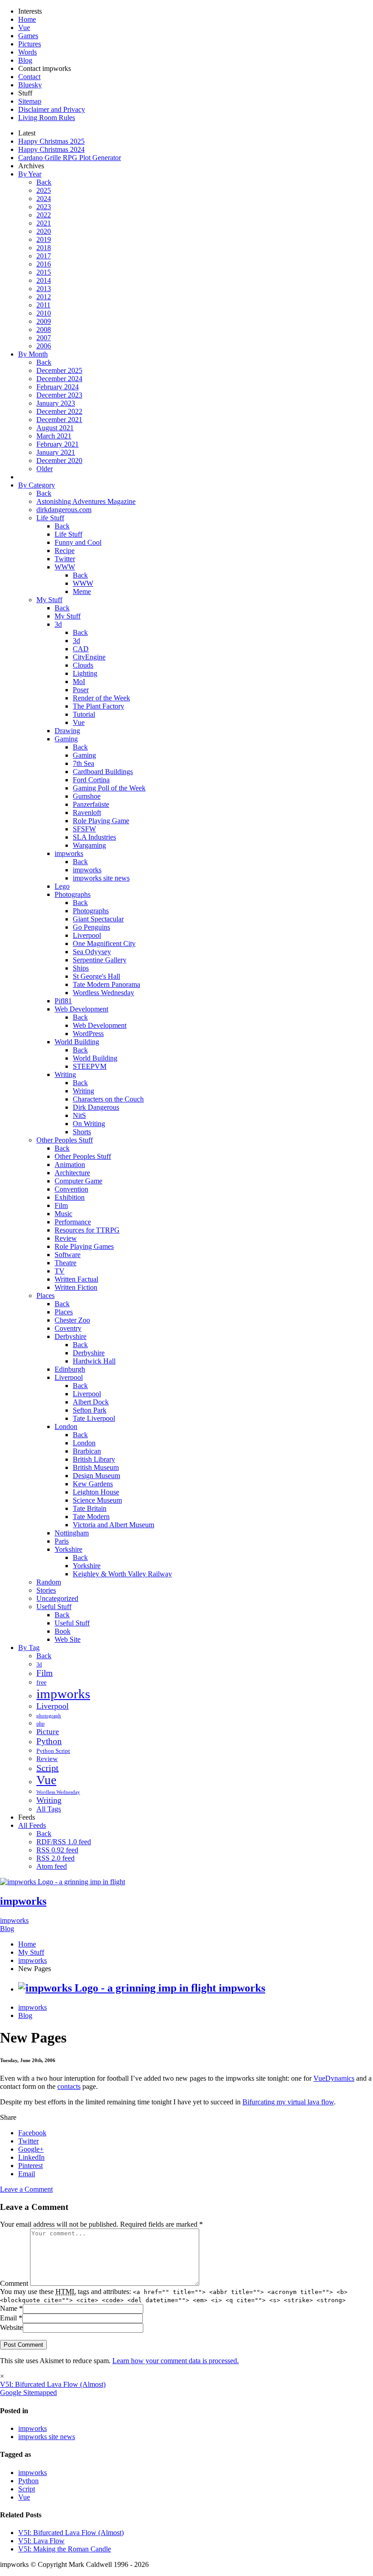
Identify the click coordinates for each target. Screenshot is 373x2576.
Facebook (32, 2133)
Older (45, 469)
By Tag (29, 1648)
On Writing (89, 1124)
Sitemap (30, 101)
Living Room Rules (47, 118)
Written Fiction (76, 1287)
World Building (77, 1042)
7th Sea (83, 763)
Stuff (25, 93)
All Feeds (32, 1825)
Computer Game (78, 1181)
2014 (44, 280)
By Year (30, 174)
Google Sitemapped (28, 2392)
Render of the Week (101, 698)
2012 (44, 297)
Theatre (66, 1263)
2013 (44, 289)
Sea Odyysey (92, 952)
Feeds (27, 1817)
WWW (65, 567)
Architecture (72, 1173)
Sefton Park (90, 1410)
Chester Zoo (72, 1320)
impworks (69, 853)
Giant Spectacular (98, 919)
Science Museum (97, 1500)
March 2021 (54, 436)
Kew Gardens (93, 1484)
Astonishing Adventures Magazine (86, 501)
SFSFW (84, 829)
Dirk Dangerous (96, 1107)
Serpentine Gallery (100, 960)
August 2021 (55, 428)
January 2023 (56, 403)
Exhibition (70, 1197)
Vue (24, 28)
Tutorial (84, 714)
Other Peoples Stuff (65, 1140)
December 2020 (59, 460)
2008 (44, 330)
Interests (30, 11)
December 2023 (59, 395)
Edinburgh (70, 1369)
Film (61, 1205)
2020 (44, 231)
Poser (81, 690)
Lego (62, 886)
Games (28, 36)
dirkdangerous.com (64, 510)
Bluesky (30, 85)
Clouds (83, 665)
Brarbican (87, 1451)
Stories (46, 1590)
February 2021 (58, 444)
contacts (69, 2086)
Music (63, 1214)
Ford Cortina (91, 780)
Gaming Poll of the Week (109, 788)
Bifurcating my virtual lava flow (288, 2102)
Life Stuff (50, 518)
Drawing (67, 731)
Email (27, 2174)
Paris (62, 1541)
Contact (29, 77)
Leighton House (96, 1492)
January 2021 (56, 452)
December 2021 (59, 420)
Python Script (53, 1751)
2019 (44, 239)
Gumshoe (87, 796)
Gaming (66, 739)
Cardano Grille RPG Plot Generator (70, 158)
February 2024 (58, 387)
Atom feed (52, 1866)
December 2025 (59, 370)
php (40, 1724)
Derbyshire (71, 1336)
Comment (15, 2283)
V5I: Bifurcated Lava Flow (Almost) (53, 2384)
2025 (44, 190)
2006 (44, 346)
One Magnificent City (104, 943)
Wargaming (89, 845)
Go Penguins (91, 927)
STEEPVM (90, 1066)
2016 (44, 264)
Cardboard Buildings (103, 772)
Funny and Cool (78, 542)
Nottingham (72, 1533)
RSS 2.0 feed (55, 1858)
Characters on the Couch (108, 1099)
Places (45, 1296)
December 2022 (59, 411)
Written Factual (76, 1279)
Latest (27, 133)
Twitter (65, 559)
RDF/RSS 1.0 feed (64, 1842)
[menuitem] (196, 1944)
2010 (44, 313)
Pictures (30, 44)
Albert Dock (91, 1402)
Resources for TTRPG (87, 1230)
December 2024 (59, 379)
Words (28, 52)
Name (9, 2308)
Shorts (82, 1132)
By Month (33, 354)
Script (48, 1768)
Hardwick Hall (94, 1361)
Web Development (81, 1009)
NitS (79, 1115)
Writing (65, 1074)
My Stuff (49, 600)
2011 (43, 305)
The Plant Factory (98, 706)
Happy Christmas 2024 (51, 149)
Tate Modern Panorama (106, 984)
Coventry (68, 1328)
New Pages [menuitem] (35, 1969)
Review (66, 1238)
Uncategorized (57, 1598)
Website (11, 2327)
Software (68, 1255)
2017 (44, 256)
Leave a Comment (26, 2189)
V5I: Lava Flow (41, 2541)
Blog (25, 60)
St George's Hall (96, 976)
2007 (44, 338)
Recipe (65, 551)
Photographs (73, 894)
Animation (70, 1165)
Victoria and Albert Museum (113, 1525)
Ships (81, 968)
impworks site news (101, 878)
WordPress (88, 1034)
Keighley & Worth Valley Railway (122, 1574)
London (66, 1426)
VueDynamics (334, 2078)
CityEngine (89, 657)
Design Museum (96, 1476)
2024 (44, 199)
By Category (37, 485)
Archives (31, 166)
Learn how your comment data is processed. (176, 2361)
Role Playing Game (101, 821)
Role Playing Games (84, 1246)
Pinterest (30, 2166)
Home (27, 19)
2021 (44, 223)
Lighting (85, 673)
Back (44, 182)
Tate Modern (91, 1517)
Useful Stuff (54, 1607)
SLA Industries (94, 837)
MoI (79, 682)
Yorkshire (68, 1549)
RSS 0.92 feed (57, 1850)
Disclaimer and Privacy (52, 109)
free (41, 1682)
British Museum (96, 1467)
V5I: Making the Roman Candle (65, 2549)
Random (49, 1582)
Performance (73, 1222)
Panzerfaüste (91, 804)
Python (49, 1741)
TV (60, 1271)
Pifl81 (63, 1001)
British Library (94, 1459)
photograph (49, 1716)
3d (58, 624)
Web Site (68, 1639)
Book (63, 1631)
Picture (48, 1732)
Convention (71, 1189)
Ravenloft (87, 813)
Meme (82, 591)
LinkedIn (31, 2157)
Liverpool (87, 935)
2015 (44, 272)
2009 (44, 321)
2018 (44, 248)
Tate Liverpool (94, 1418)
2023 (44, 207)
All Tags (49, 1809)
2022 (44, 215)
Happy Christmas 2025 (51, 141)
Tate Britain (90, 1508)
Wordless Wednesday (103, 993)
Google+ (31, 2149)
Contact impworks (45, 68)
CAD (81, 649)
